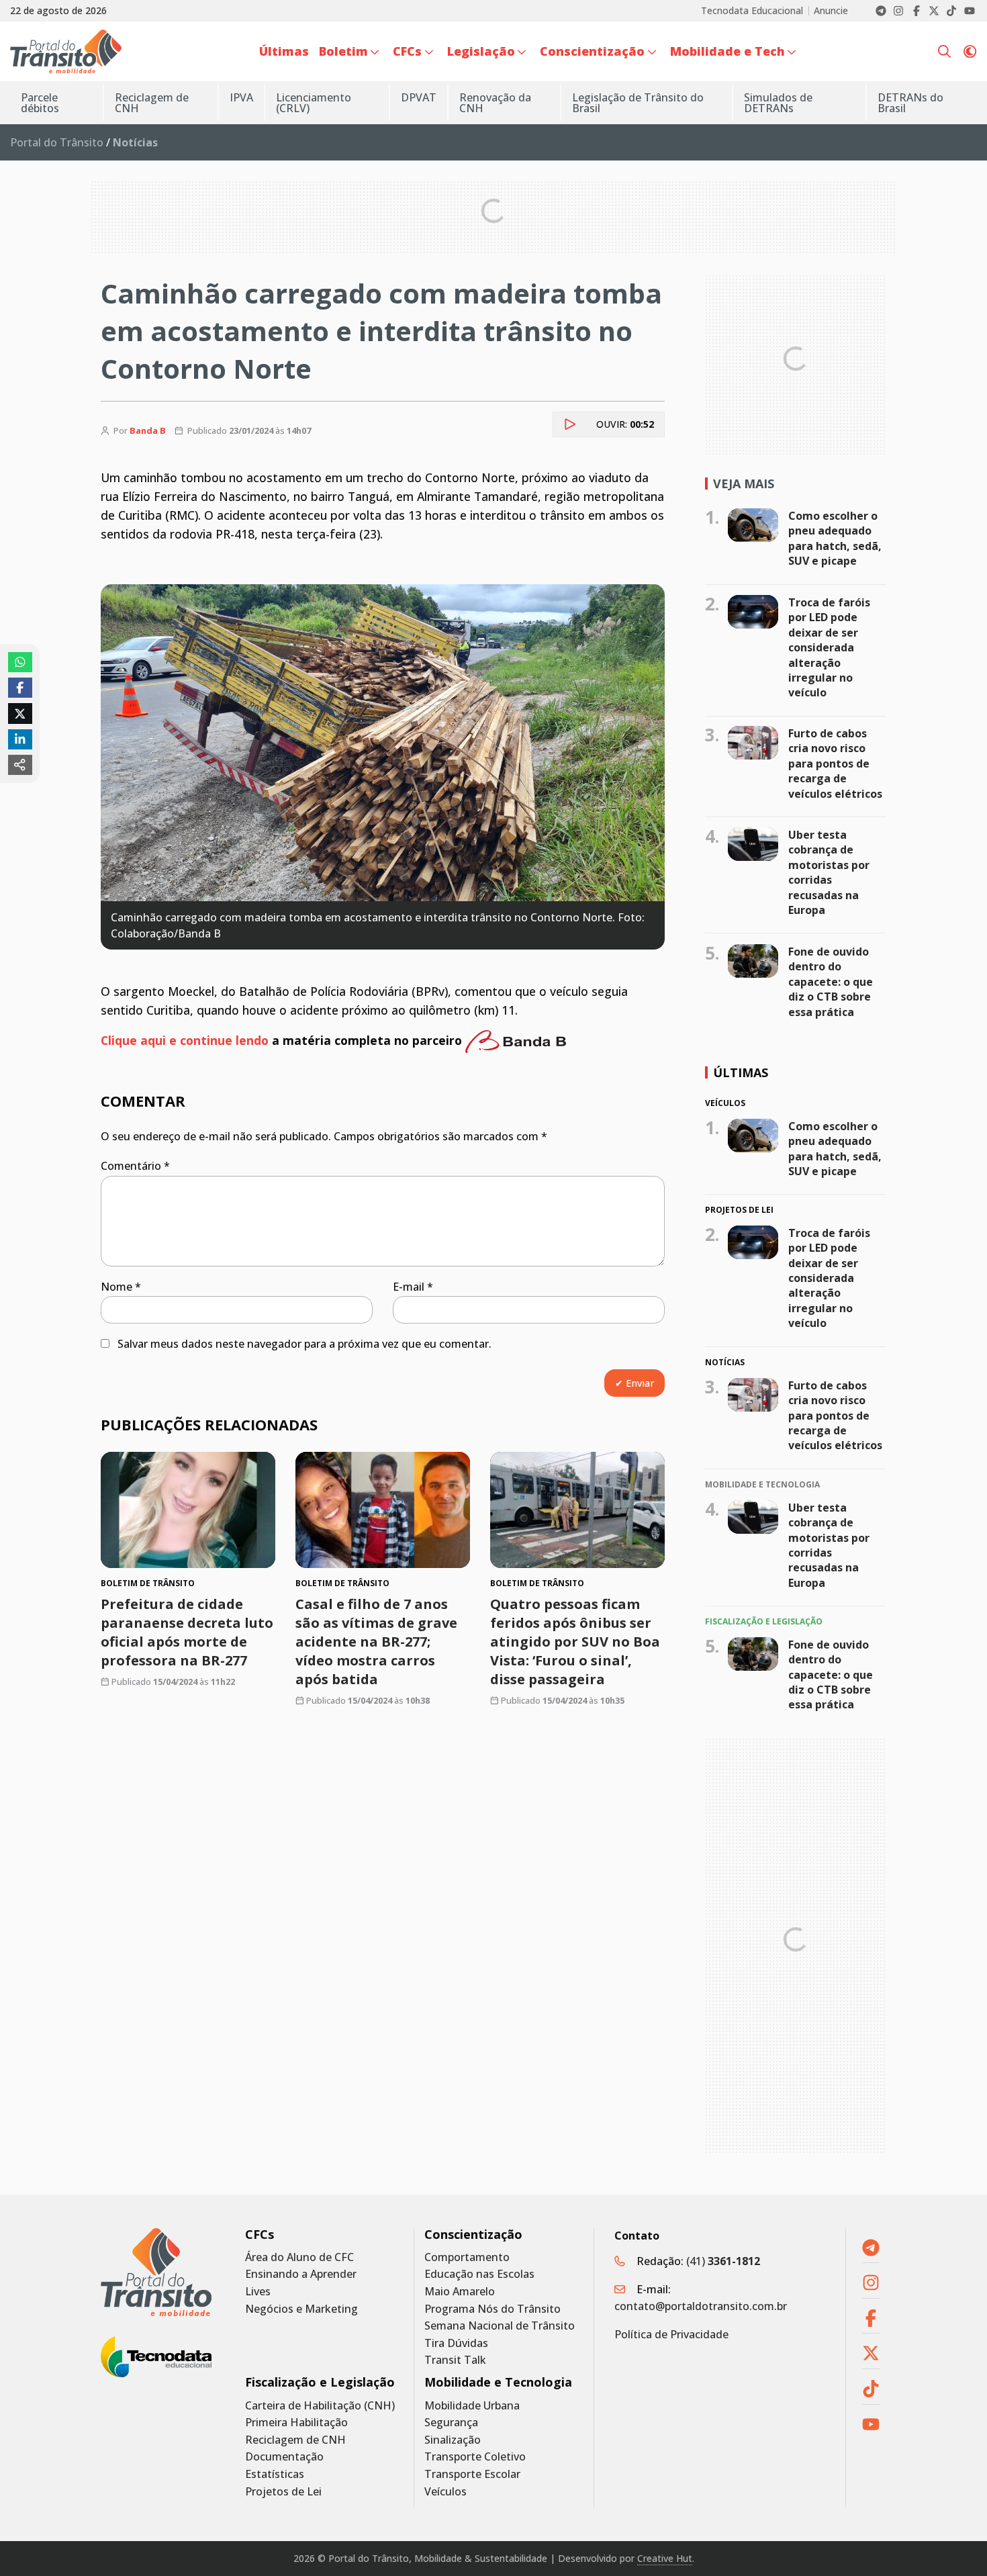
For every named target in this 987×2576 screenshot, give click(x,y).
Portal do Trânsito (57, 142)
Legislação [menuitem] (481, 51)
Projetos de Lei (283, 2492)
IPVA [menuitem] (241, 97)
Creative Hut (665, 2558)
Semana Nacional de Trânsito (500, 2326)
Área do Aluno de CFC (299, 2257)
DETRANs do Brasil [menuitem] (910, 103)
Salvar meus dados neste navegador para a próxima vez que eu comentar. (304, 1344)
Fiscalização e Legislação (320, 2382)
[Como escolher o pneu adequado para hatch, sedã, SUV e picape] (753, 525)
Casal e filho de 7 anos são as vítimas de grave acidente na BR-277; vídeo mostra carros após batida (376, 1642)
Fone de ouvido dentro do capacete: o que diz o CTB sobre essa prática (831, 982)
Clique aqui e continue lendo (185, 1040)
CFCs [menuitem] (407, 51)
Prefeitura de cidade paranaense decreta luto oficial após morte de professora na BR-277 (187, 1632)
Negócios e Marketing (301, 2309)
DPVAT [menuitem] (419, 97)
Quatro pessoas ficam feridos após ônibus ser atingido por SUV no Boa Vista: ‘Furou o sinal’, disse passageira (575, 1642)
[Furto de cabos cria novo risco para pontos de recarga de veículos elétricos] (753, 743)
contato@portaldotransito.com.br (701, 2306)
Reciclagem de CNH (295, 2440)
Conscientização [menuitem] (592, 51)
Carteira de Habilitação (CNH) (320, 2406)
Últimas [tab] (741, 1072)
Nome (121, 1287)
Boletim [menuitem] (343, 51)
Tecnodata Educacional (752, 11)
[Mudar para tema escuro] (970, 52)
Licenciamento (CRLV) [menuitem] (314, 103)
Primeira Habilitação (296, 2423)
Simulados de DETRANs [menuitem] (778, 103)
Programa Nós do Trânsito (492, 2309)
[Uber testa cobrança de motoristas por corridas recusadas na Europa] (753, 844)
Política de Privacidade (671, 2334)
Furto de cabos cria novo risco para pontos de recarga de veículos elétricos (835, 764)
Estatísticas (275, 2474)
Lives (258, 2292)
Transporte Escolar (472, 2474)
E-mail (413, 1287)
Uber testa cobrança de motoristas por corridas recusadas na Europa (829, 872)
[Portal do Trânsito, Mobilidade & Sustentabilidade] (156, 2272)
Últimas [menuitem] (284, 51)
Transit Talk (455, 2360)
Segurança (451, 2423)
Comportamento (467, 2257)
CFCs (260, 2235)
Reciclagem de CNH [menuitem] (152, 103)
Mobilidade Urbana (472, 2406)
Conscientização (473, 2235)
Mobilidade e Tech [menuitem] (727, 51)
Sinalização (453, 2440)
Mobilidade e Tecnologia (498, 2382)
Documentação (284, 2457)
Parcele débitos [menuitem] (40, 103)
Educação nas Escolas (479, 2274)
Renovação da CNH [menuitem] (495, 103)
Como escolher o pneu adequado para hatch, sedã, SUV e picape (835, 538)
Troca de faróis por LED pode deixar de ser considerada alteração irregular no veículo (829, 647)
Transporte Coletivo (475, 2457)
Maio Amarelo (460, 2292)
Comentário (135, 1166)
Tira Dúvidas (456, 2343)
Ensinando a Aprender (301, 2274)
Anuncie (831, 11)
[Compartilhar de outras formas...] (20, 765)
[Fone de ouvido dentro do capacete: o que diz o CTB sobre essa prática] (753, 961)
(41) (723, 2261)
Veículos (445, 2492)
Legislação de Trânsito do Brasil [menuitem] (638, 103)
